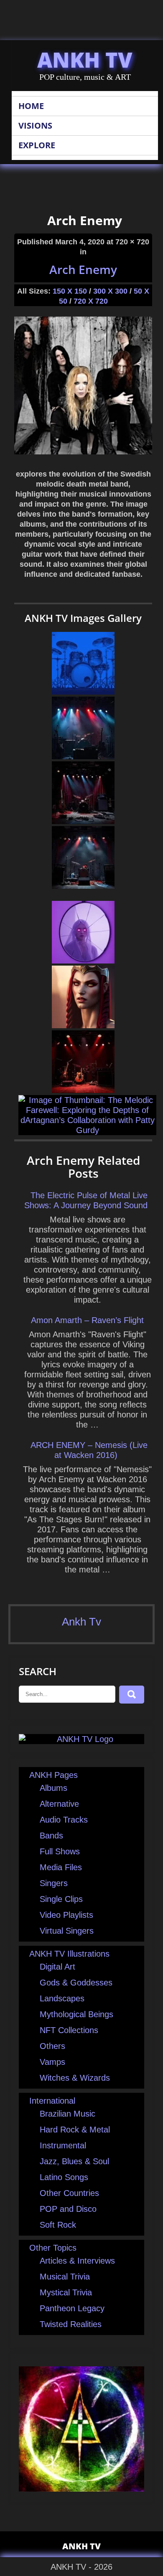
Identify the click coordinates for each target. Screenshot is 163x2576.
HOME (31, 106)
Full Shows (60, 1851)
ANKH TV (85, 60)
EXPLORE (37, 145)
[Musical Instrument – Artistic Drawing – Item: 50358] (83, 692)
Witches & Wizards (75, 2078)
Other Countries (69, 2193)
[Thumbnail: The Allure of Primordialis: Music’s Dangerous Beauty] (83, 821)
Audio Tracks (64, 1820)
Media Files (61, 1867)
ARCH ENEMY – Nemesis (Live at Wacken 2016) (89, 1450)
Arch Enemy (83, 269)
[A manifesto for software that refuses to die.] (83, 961)
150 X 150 (70, 291)
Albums (53, 1788)
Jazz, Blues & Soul (74, 2161)
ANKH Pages (53, 1775)
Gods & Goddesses (76, 1983)
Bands (51, 1836)
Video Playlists (66, 1915)
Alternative (59, 1804)
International (52, 2101)
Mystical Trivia (66, 2292)
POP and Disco (68, 2209)
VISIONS (35, 126)
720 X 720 (91, 301)
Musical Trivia (65, 2277)
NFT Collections (69, 2030)
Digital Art (57, 1967)
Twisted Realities (71, 2324)
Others (52, 2046)
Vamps (52, 2062)
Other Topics (53, 2248)
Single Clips (61, 1899)
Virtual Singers (67, 1931)
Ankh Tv (81, 1622)
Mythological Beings (76, 2014)
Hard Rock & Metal (75, 2130)
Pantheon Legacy (72, 2308)
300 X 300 (110, 291)
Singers (54, 1883)
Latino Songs (64, 2177)
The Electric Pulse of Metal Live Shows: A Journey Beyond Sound (86, 1200)
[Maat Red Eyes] (83, 1025)
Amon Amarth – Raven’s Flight (87, 1320)
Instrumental (63, 2145)
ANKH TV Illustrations (69, 1954)
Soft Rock (58, 2225)
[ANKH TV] (81, 1739)
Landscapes (62, 1998)
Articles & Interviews (77, 2261)
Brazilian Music (67, 2114)
